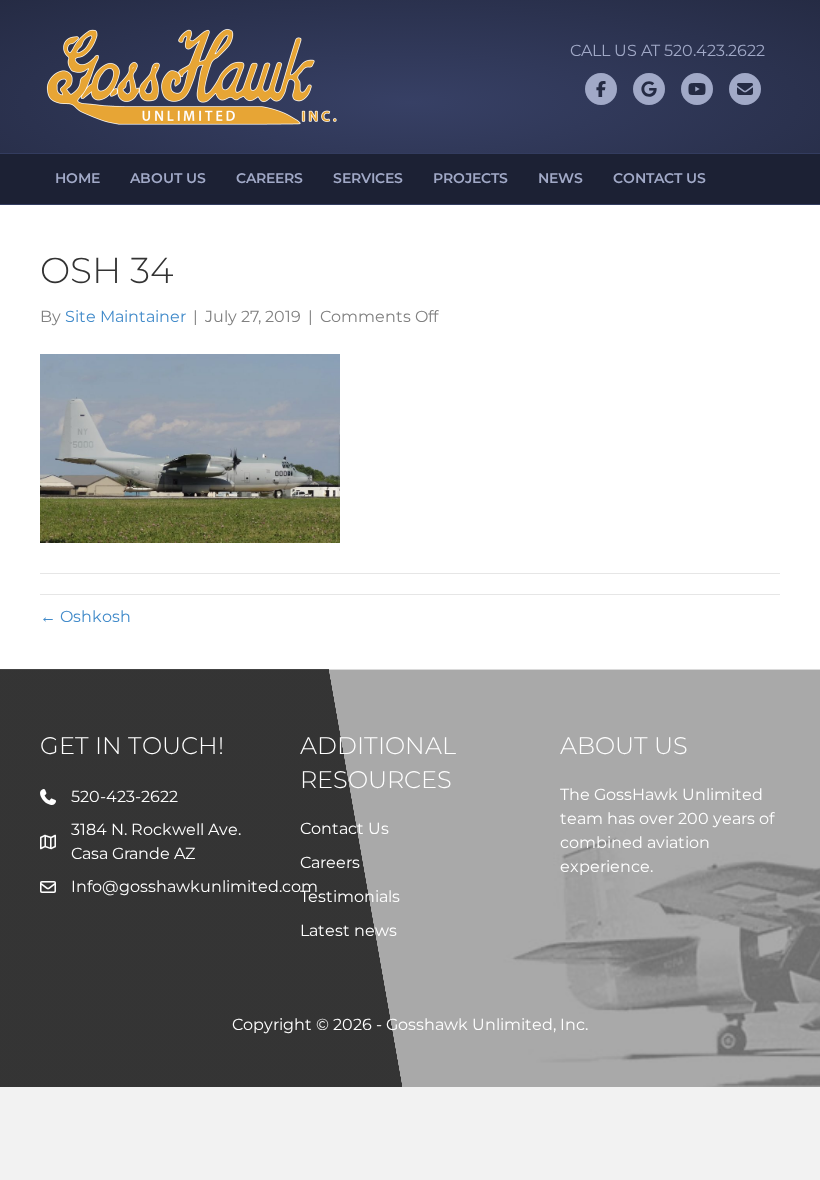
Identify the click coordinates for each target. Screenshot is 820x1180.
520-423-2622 (124, 796)
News (560, 178)
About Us (168, 178)
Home (77, 178)
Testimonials (350, 896)
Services (368, 178)
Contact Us (659, 178)
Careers (269, 178)
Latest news (348, 930)
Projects (470, 178)
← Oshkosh (85, 616)
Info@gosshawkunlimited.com (194, 886)
